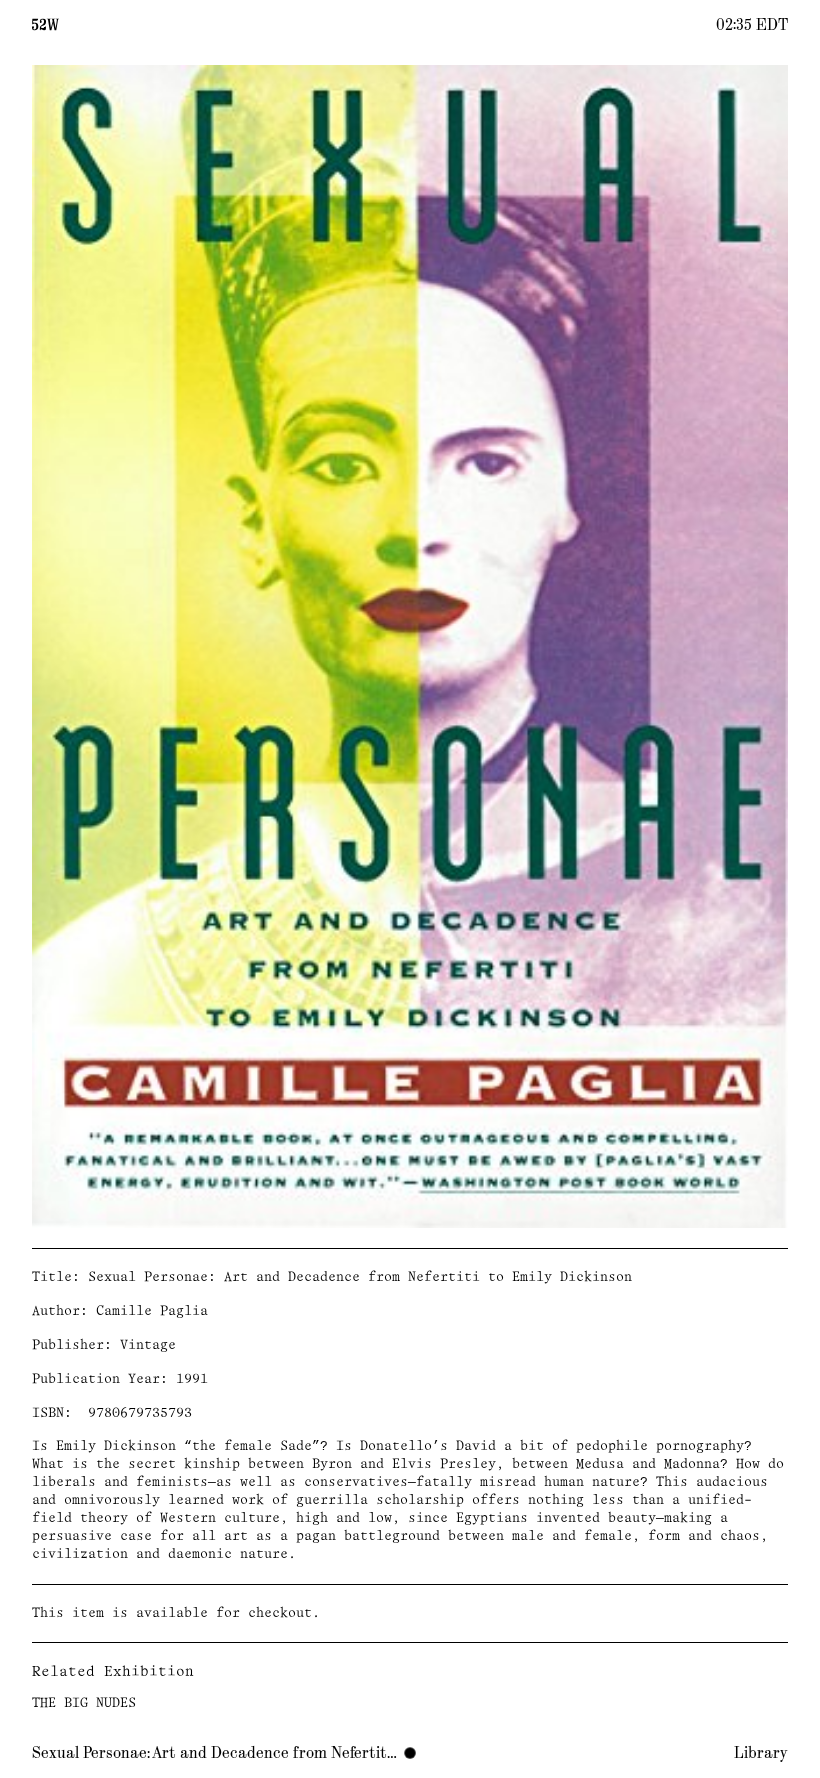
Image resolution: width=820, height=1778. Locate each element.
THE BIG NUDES (84, 1703)
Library (761, 1753)
